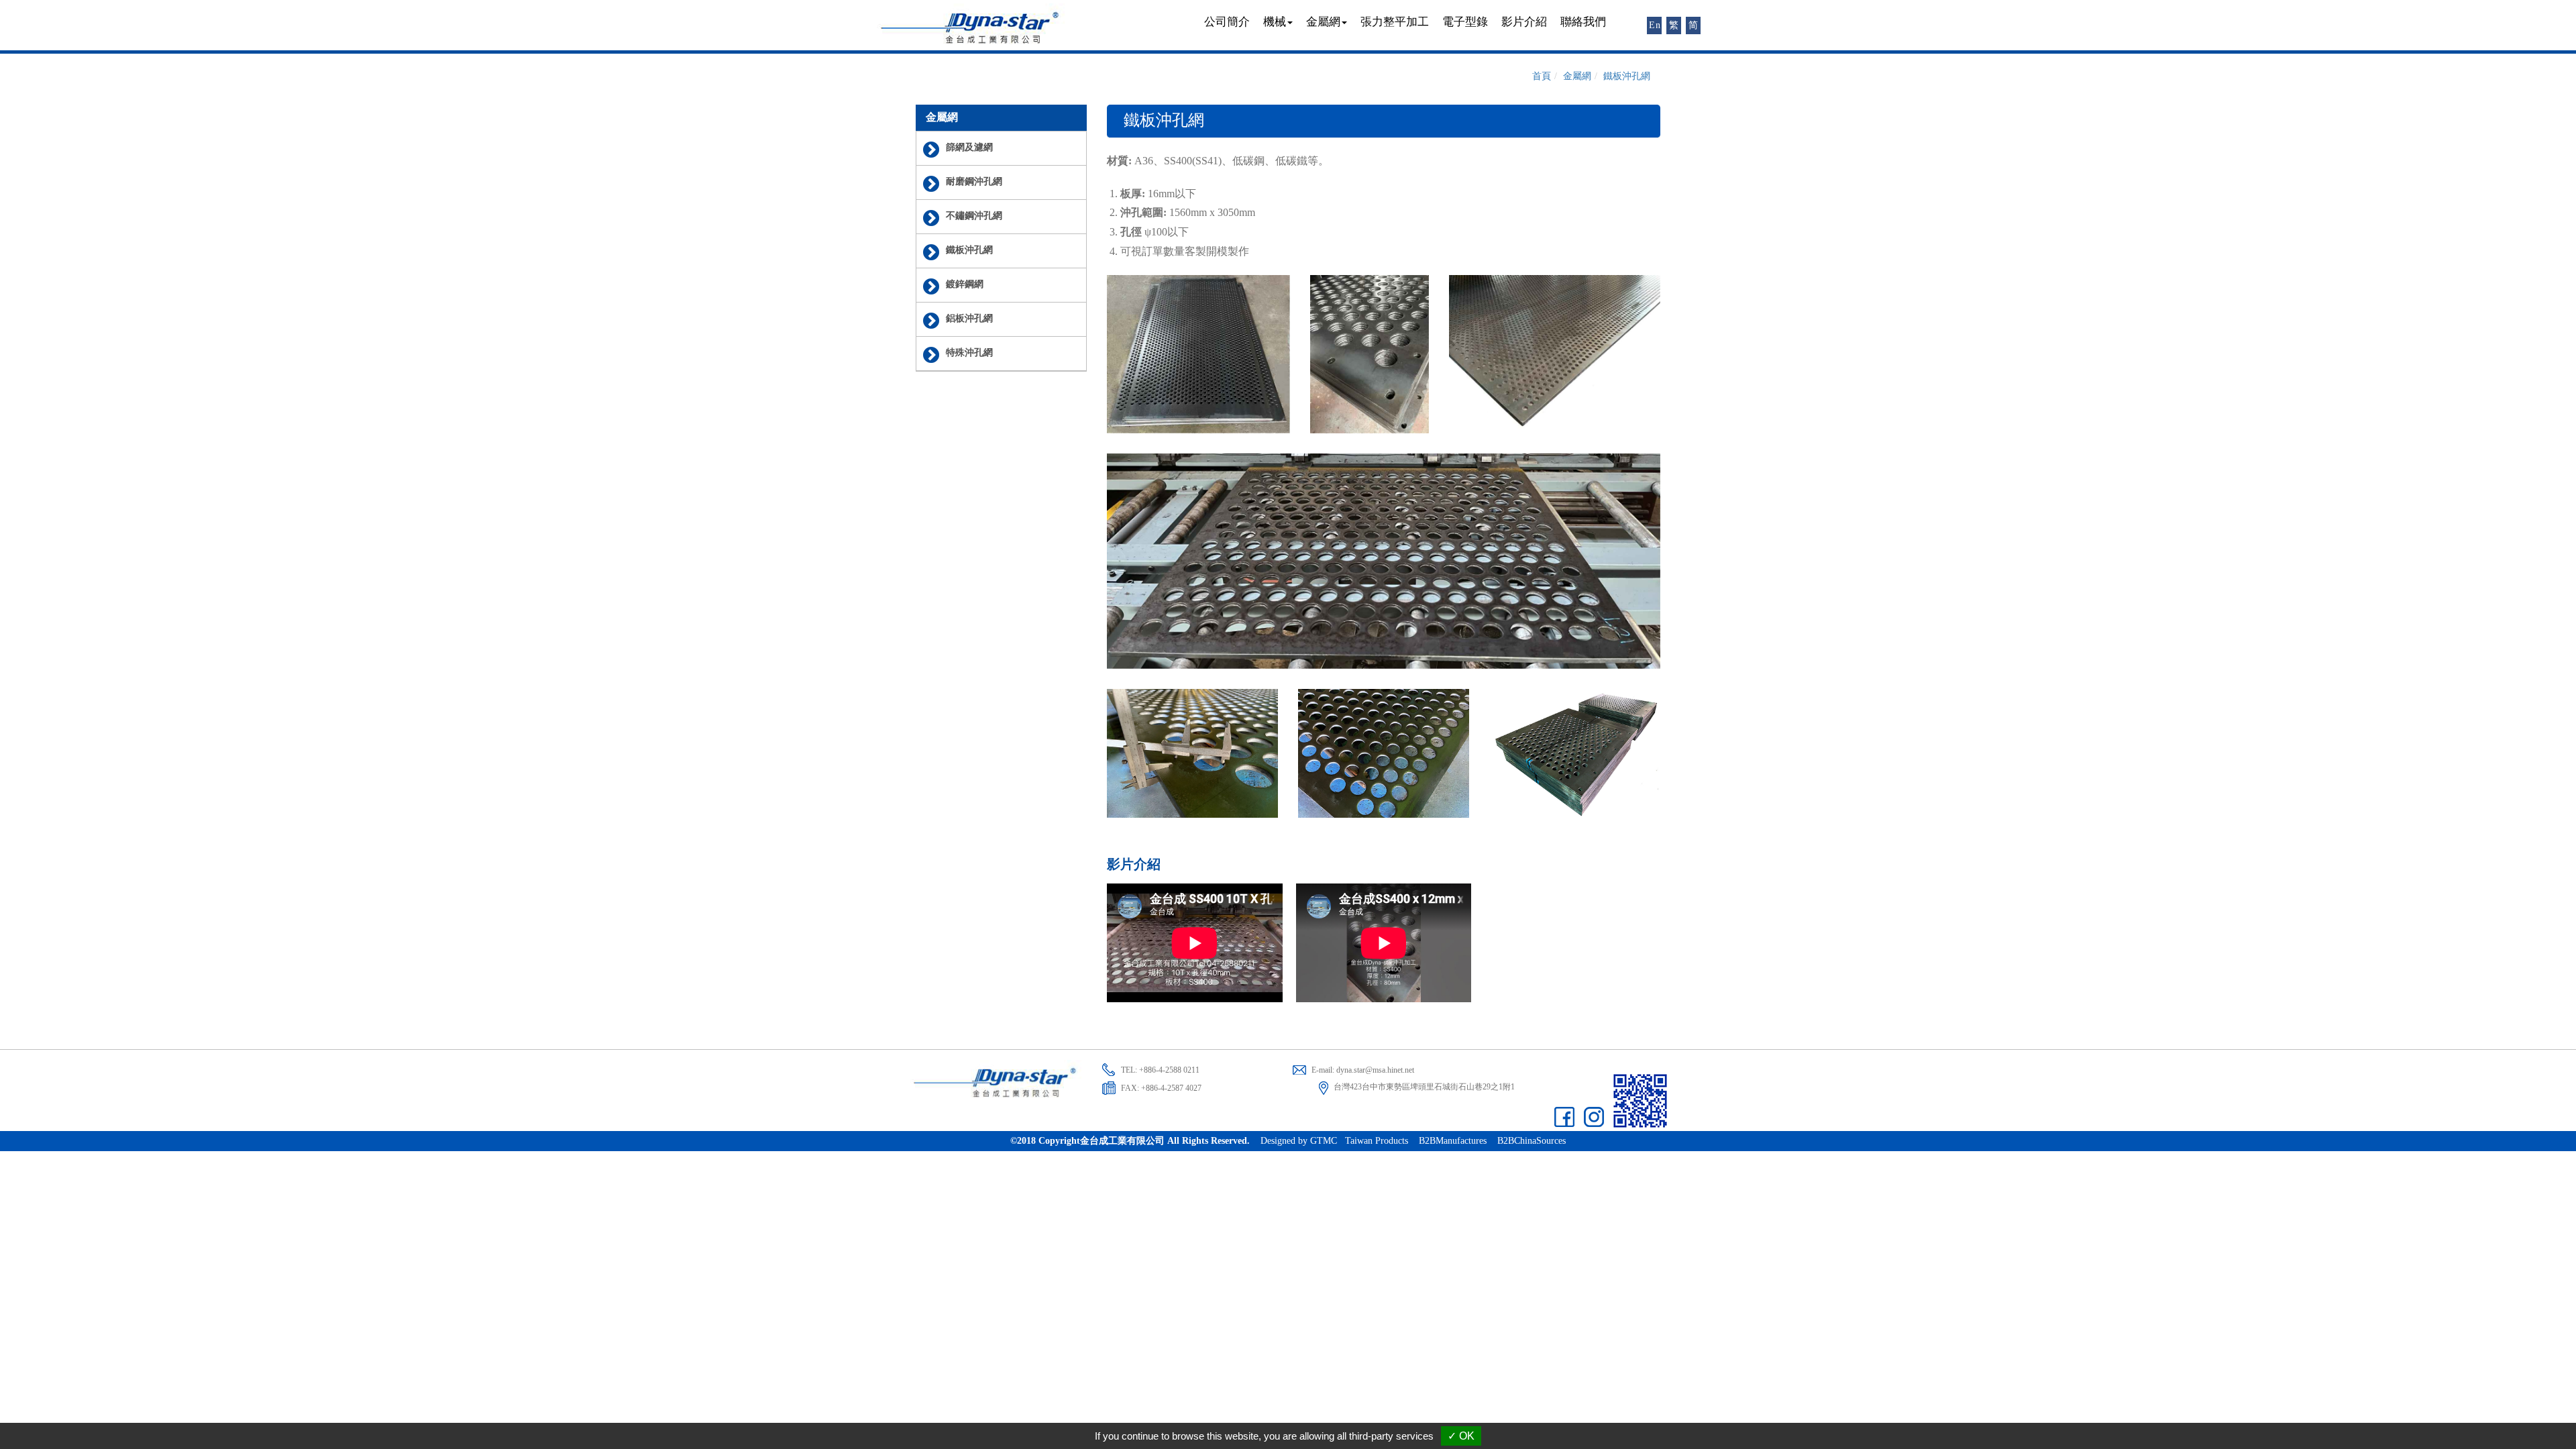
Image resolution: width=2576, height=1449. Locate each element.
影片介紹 (1524, 22)
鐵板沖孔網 (969, 251)
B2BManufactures (1453, 1141)
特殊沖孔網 (969, 353)
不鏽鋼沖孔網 (974, 216)
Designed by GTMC (1299, 1141)
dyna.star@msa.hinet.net (1375, 1070)
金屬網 (1577, 76)
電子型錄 (1465, 22)
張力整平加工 (1395, 22)
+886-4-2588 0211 (1169, 1070)
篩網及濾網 (969, 148)
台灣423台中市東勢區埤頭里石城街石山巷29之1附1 (1424, 1087)
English (1655, 25)
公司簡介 (1227, 22)
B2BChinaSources (1532, 1141)
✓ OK (1461, 1436)
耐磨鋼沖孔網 (974, 182)
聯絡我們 (1583, 22)
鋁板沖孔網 (969, 319)
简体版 (1694, 27)
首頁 (1542, 76)
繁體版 (1675, 27)
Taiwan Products (1377, 1141)
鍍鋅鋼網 (965, 285)
